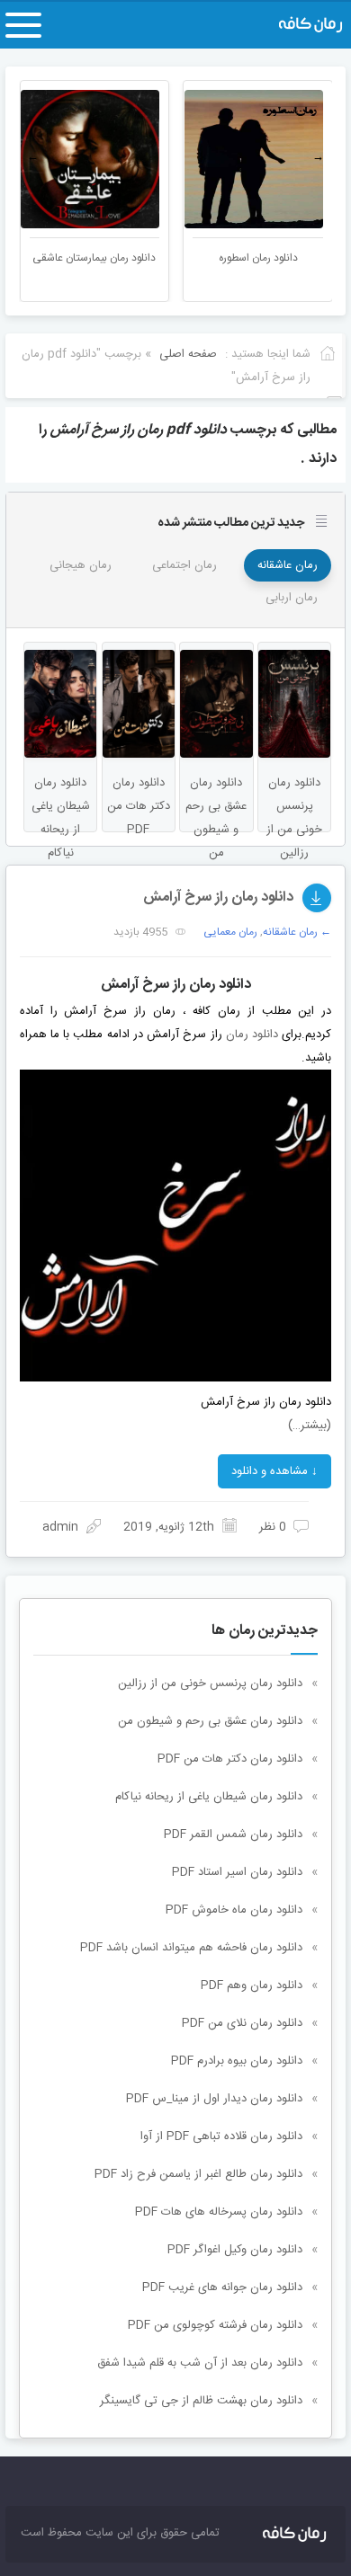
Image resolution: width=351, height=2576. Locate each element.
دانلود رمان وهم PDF (252, 1985)
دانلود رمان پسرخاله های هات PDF (219, 2212)
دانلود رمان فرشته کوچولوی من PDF (215, 2325)
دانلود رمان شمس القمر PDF (233, 1834)
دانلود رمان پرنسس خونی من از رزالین (210, 1683)
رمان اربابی (292, 598)
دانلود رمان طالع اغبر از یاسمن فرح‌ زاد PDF (198, 2174)
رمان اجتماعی (184, 565)
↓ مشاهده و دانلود (274, 1471)
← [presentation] (33, 157)
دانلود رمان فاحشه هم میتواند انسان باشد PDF (191, 1948)
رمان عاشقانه (288, 565)
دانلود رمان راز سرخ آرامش (218, 897)
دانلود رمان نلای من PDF (242, 2023)
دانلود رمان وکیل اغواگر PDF (235, 2250)
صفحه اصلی (188, 354)
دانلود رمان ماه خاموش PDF (234, 1910)
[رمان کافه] (295, 25)
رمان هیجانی (81, 565)
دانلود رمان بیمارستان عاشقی (167, 258)
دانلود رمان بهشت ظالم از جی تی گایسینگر (201, 2401)
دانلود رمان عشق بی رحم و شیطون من (210, 1721)
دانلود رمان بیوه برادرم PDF (237, 2061)
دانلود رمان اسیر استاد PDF (237, 1872)
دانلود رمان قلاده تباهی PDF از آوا (221, 2136)
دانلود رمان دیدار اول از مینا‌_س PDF (214, 2099)
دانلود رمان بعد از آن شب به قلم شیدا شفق (200, 2363)
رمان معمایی (230, 932)
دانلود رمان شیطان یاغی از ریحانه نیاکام (209, 1797)
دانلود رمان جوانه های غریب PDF (222, 2287)
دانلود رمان (252, 1035)
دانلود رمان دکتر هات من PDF (230, 1759)
